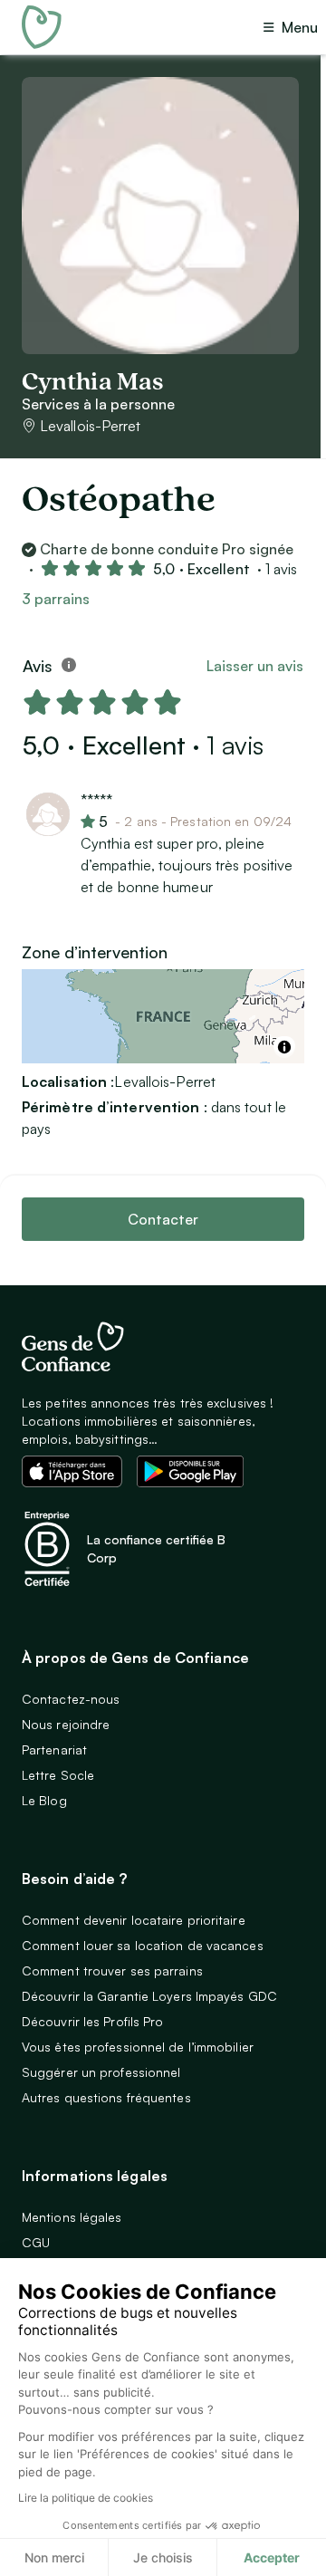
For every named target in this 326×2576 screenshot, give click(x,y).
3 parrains (56, 599)
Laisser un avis (255, 666)
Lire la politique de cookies (86, 2498)
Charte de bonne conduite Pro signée (167, 549)
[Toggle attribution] (284, 1047)
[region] (163, 1016)
